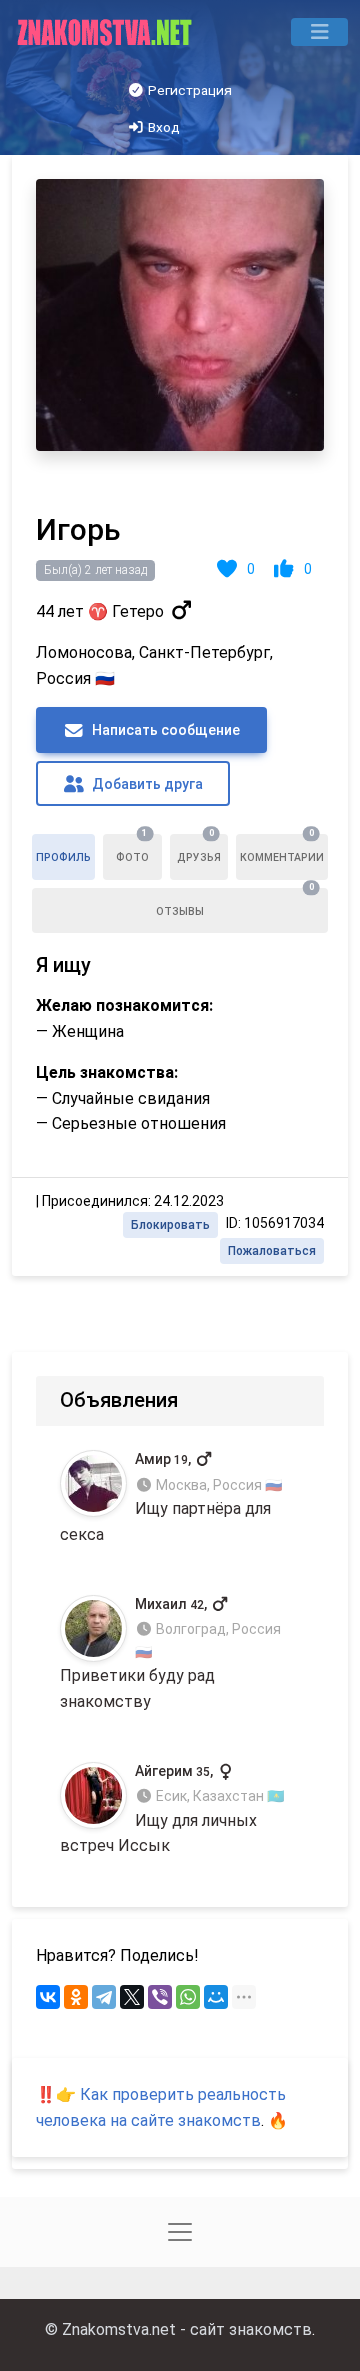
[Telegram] (104, 1997)
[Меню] (319, 32)
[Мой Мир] (216, 1997)
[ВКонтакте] (48, 1997)
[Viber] (160, 1997)
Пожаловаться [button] (272, 1251)
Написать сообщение (164, 730)
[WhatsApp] (188, 1997)
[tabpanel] (180, 715)
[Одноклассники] (76, 1997)
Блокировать (170, 1225)
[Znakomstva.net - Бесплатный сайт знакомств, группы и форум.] (106, 32)
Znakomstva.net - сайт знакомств (187, 2329)
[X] (132, 1997)
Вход (162, 127)
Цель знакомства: (107, 1072)
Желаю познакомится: (124, 1005)
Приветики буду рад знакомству (170, 1653)
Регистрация (188, 90)
